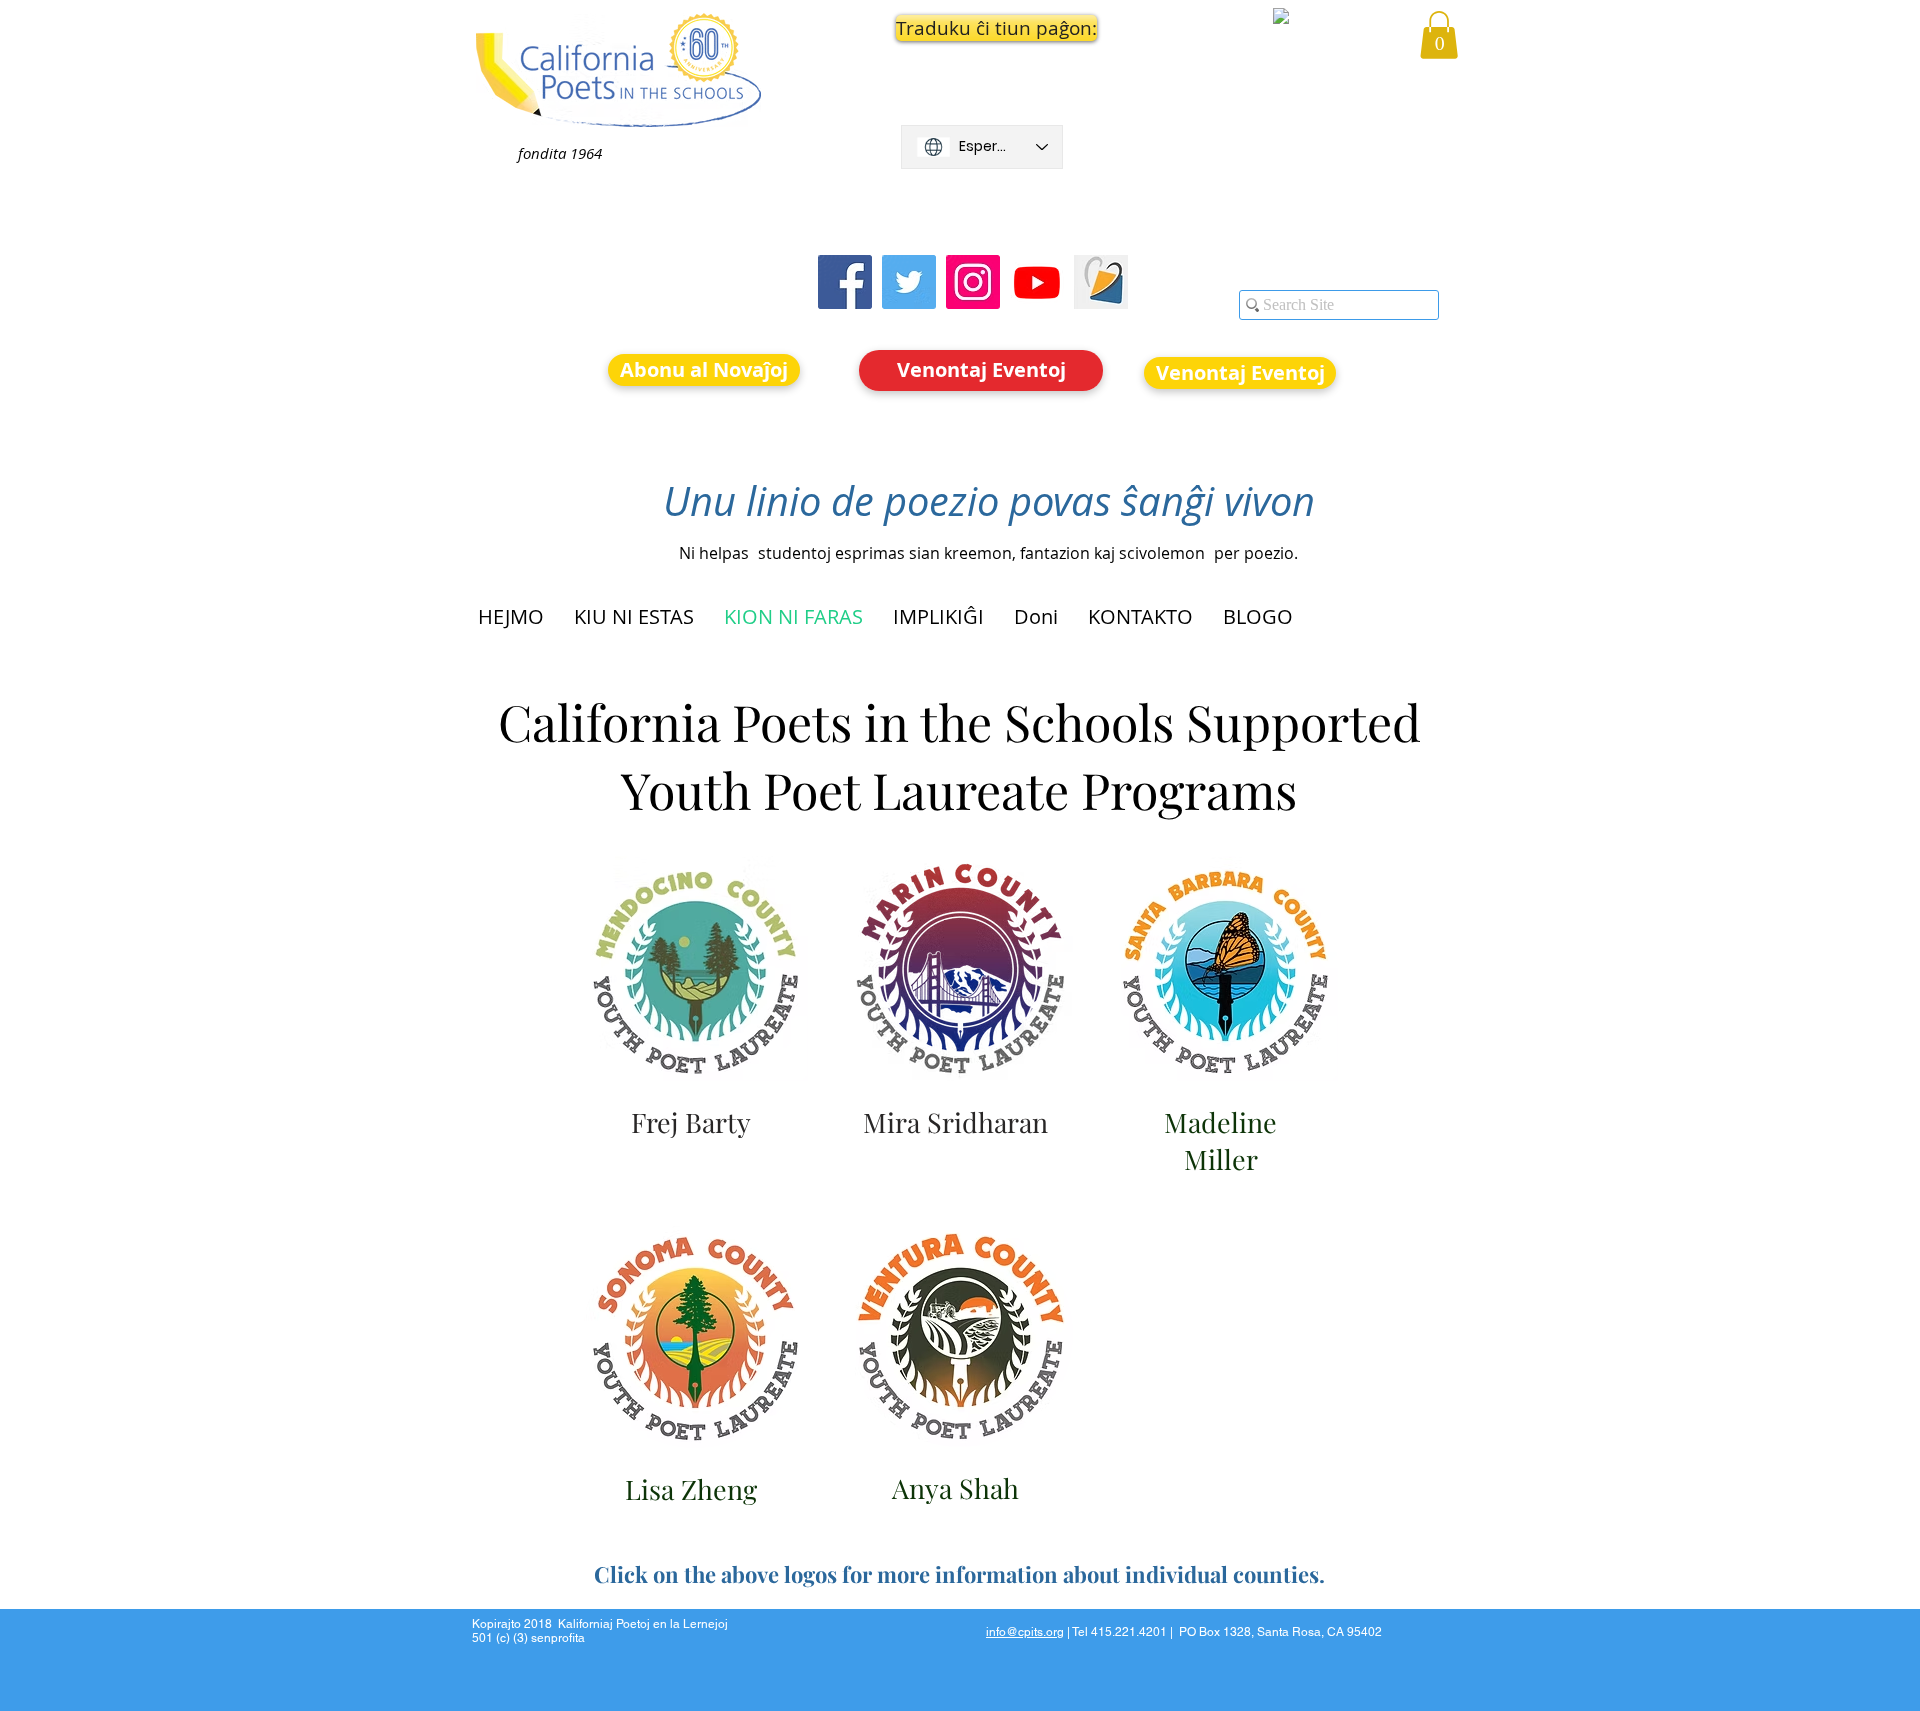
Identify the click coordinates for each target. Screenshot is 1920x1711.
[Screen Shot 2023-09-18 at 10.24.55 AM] (1101, 282)
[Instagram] (973, 282)
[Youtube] (1037, 282)
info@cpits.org (1025, 1632)
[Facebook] (845, 282)
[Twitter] (909, 282)
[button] (982, 28)
